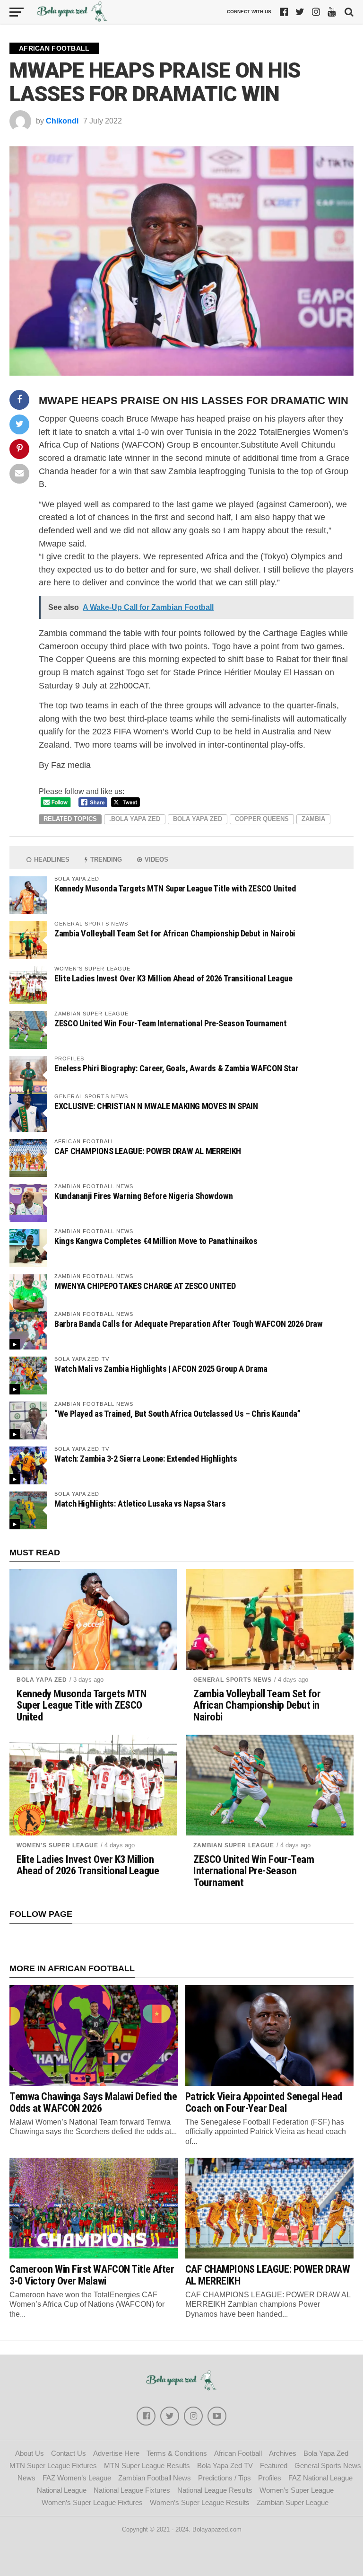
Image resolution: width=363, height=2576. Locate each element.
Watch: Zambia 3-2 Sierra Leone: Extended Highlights (146, 1459)
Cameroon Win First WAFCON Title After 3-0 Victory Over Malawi (92, 2275)
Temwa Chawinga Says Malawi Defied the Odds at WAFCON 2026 (93, 2102)
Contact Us (69, 2453)
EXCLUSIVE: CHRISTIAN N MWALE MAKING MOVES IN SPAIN (156, 1106)
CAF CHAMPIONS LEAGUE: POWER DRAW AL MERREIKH (148, 1151)
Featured (274, 2466)
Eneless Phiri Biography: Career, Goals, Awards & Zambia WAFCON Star (176, 1068)
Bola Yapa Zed (198, 819)
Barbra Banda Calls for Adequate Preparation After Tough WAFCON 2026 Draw (189, 1324)
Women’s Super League (297, 2490)
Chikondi (62, 121)
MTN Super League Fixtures (53, 2466)
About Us (30, 2453)
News (26, 2478)
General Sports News (233, 1680)
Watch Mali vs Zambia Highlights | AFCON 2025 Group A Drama (161, 1369)
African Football (238, 2453)
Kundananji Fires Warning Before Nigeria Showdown (143, 1196)
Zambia (313, 819)
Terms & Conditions (177, 2453)
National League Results (215, 2490)
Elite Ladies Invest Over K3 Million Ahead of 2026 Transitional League (173, 978)
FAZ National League (320, 2478)
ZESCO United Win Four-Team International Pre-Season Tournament (170, 1023)
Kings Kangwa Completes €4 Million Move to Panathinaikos (156, 1241)
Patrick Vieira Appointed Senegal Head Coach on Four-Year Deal (264, 2102)
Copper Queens (262, 819)
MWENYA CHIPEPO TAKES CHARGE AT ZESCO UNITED (145, 1286)
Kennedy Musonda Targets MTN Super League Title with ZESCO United (175, 888)
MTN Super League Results (147, 2466)
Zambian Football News (155, 2478)
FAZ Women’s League (77, 2478)
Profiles (270, 2478)
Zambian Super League (234, 1845)
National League (62, 2490)
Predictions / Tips (225, 2478)
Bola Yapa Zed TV (225, 2466)
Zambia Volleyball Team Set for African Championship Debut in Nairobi (175, 933)
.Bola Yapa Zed (135, 819)
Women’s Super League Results (200, 2502)
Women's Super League (57, 1845)
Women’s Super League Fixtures (92, 2502)
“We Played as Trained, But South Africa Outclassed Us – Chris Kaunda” (177, 1414)
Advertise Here (116, 2453)
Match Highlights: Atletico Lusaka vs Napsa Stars (140, 1504)
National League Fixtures (132, 2490)
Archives (283, 2453)
